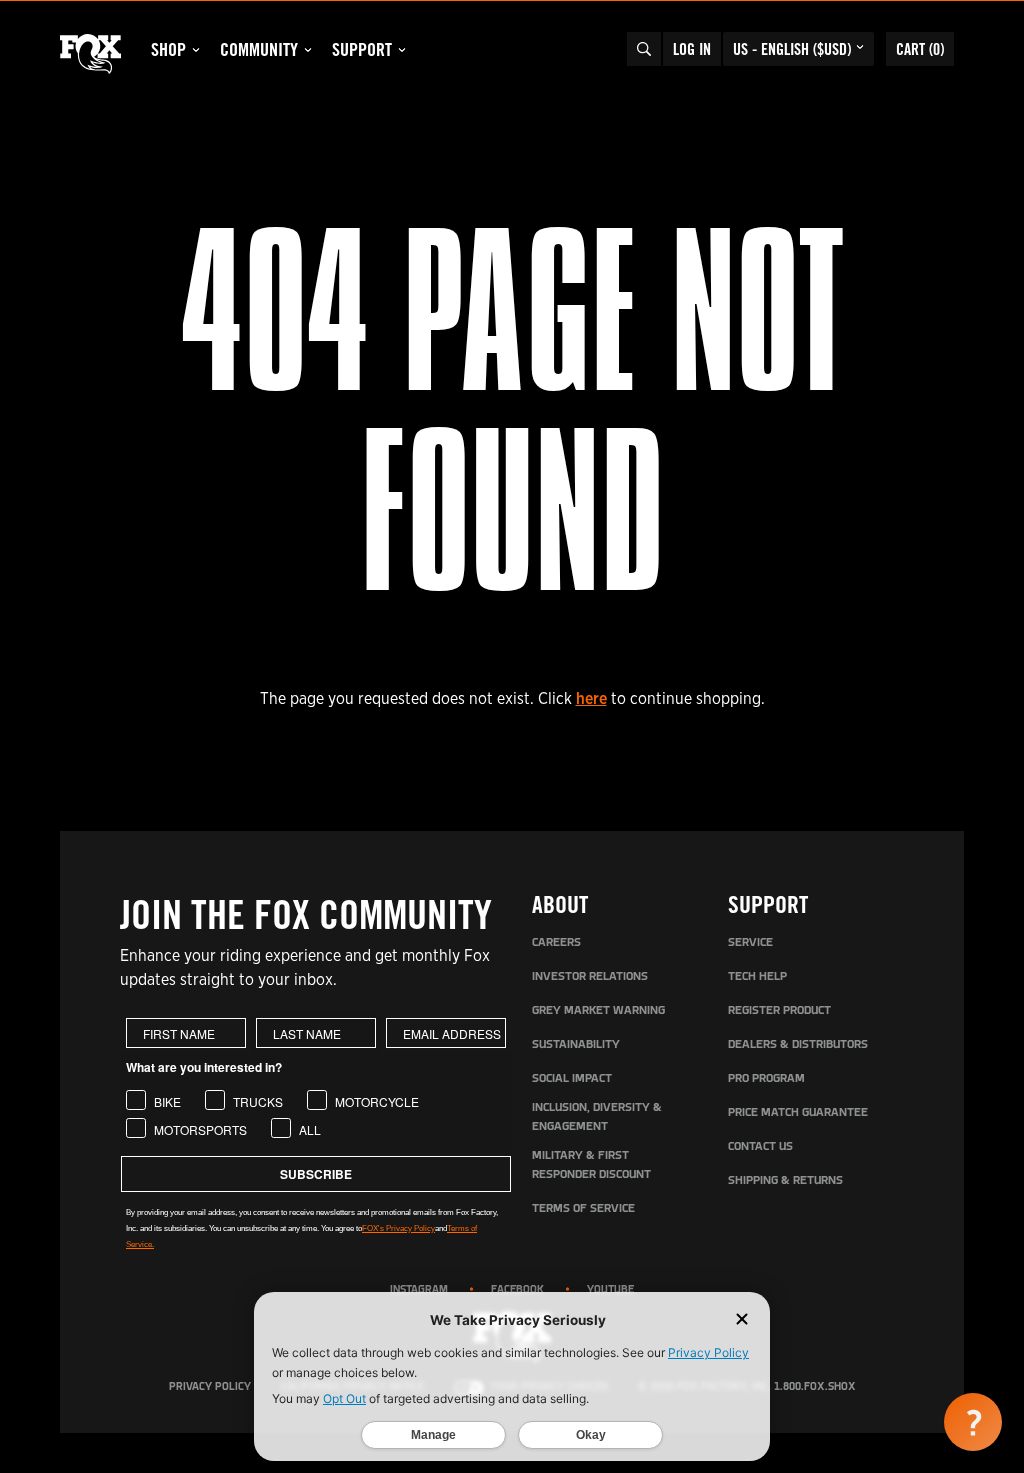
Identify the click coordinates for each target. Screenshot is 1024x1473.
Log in (692, 49)
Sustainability (576, 1045)
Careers (556, 943)
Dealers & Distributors (798, 1045)
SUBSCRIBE (316, 1174)
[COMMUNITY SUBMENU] (308, 50)
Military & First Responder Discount (591, 1165)
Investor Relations (590, 977)
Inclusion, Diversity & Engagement (597, 1117)
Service (750, 943)
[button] (973, 1422)
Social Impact (572, 1079)
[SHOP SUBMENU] (196, 50)
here (591, 698)
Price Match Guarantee (798, 1113)
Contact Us (760, 1147)
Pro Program (766, 1079)
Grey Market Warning (598, 1011)
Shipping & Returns (785, 1181)
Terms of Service (583, 1209)
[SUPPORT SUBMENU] (402, 50)
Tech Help (757, 977)
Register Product (779, 1011)
